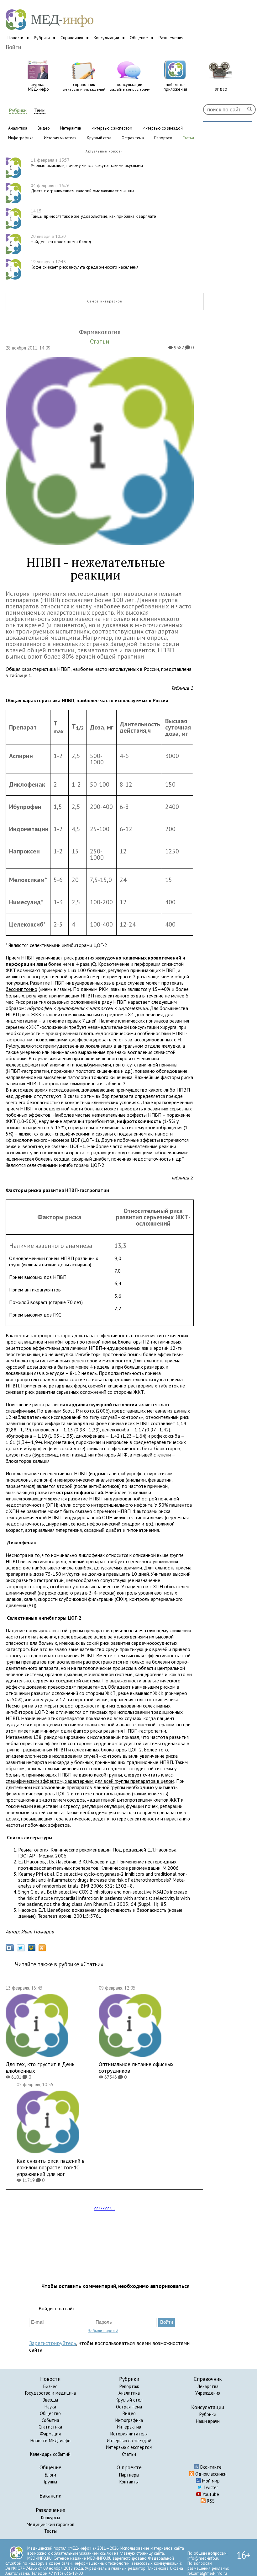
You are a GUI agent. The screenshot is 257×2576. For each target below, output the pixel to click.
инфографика (21, 138)
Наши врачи (208, 2421)
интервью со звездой (163, 128)
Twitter (210, 2487)
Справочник (72, 38)
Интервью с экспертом (129, 2447)
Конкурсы (50, 2517)
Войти (13, 47)
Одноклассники (210, 2474)
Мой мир (210, 2481)
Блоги (50, 2475)
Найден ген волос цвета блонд (61, 239)
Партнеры (129, 2475)
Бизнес (50, 2386)
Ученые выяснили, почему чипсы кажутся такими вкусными (87, 163)
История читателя (129, 2434)
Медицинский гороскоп (50, 2524)
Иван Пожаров (37, 1932)
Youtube (210, 2494)
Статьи (92, 1964)
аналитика (18, 128)
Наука (50, 2407)
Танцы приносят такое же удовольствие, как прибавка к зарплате (93, 214)
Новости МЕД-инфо (50, 2441)
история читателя (60, 138)
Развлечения (171, 38)
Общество (50, 2413)
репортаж (163, 138)
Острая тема (129, 2407)
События (50, 2420)
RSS (210, 2501)
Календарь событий (50, 2454)
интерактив (71, 128)
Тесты (50, 2531)
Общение (139, 38)
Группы (50, 2482)
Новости (15, 38)
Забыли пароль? (103, 2331)
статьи (188, 138)
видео (44, 128)
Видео (129, 2413)
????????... (104, 2208)
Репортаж (129, 2386)
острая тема (133, 138)
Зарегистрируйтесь (53, 2343)
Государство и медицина (50, 2393)
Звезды (50, 2400)
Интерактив (129, 2427)
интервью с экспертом (112, 128)
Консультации (106, 38)
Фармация (50, 2434)
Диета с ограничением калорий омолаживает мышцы (82, 188)
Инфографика (129, 2420)
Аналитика (129, 2393)
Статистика (50, 2427)
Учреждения (208, 2393)
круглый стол (99, 138)
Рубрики (42, 38)
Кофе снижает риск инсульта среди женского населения (85, 264)
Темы (40, 110)
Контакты (129, 2482)
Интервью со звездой (129, 2441)
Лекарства (208, 2386)
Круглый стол (129, 2400)
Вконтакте (210, 2467)
